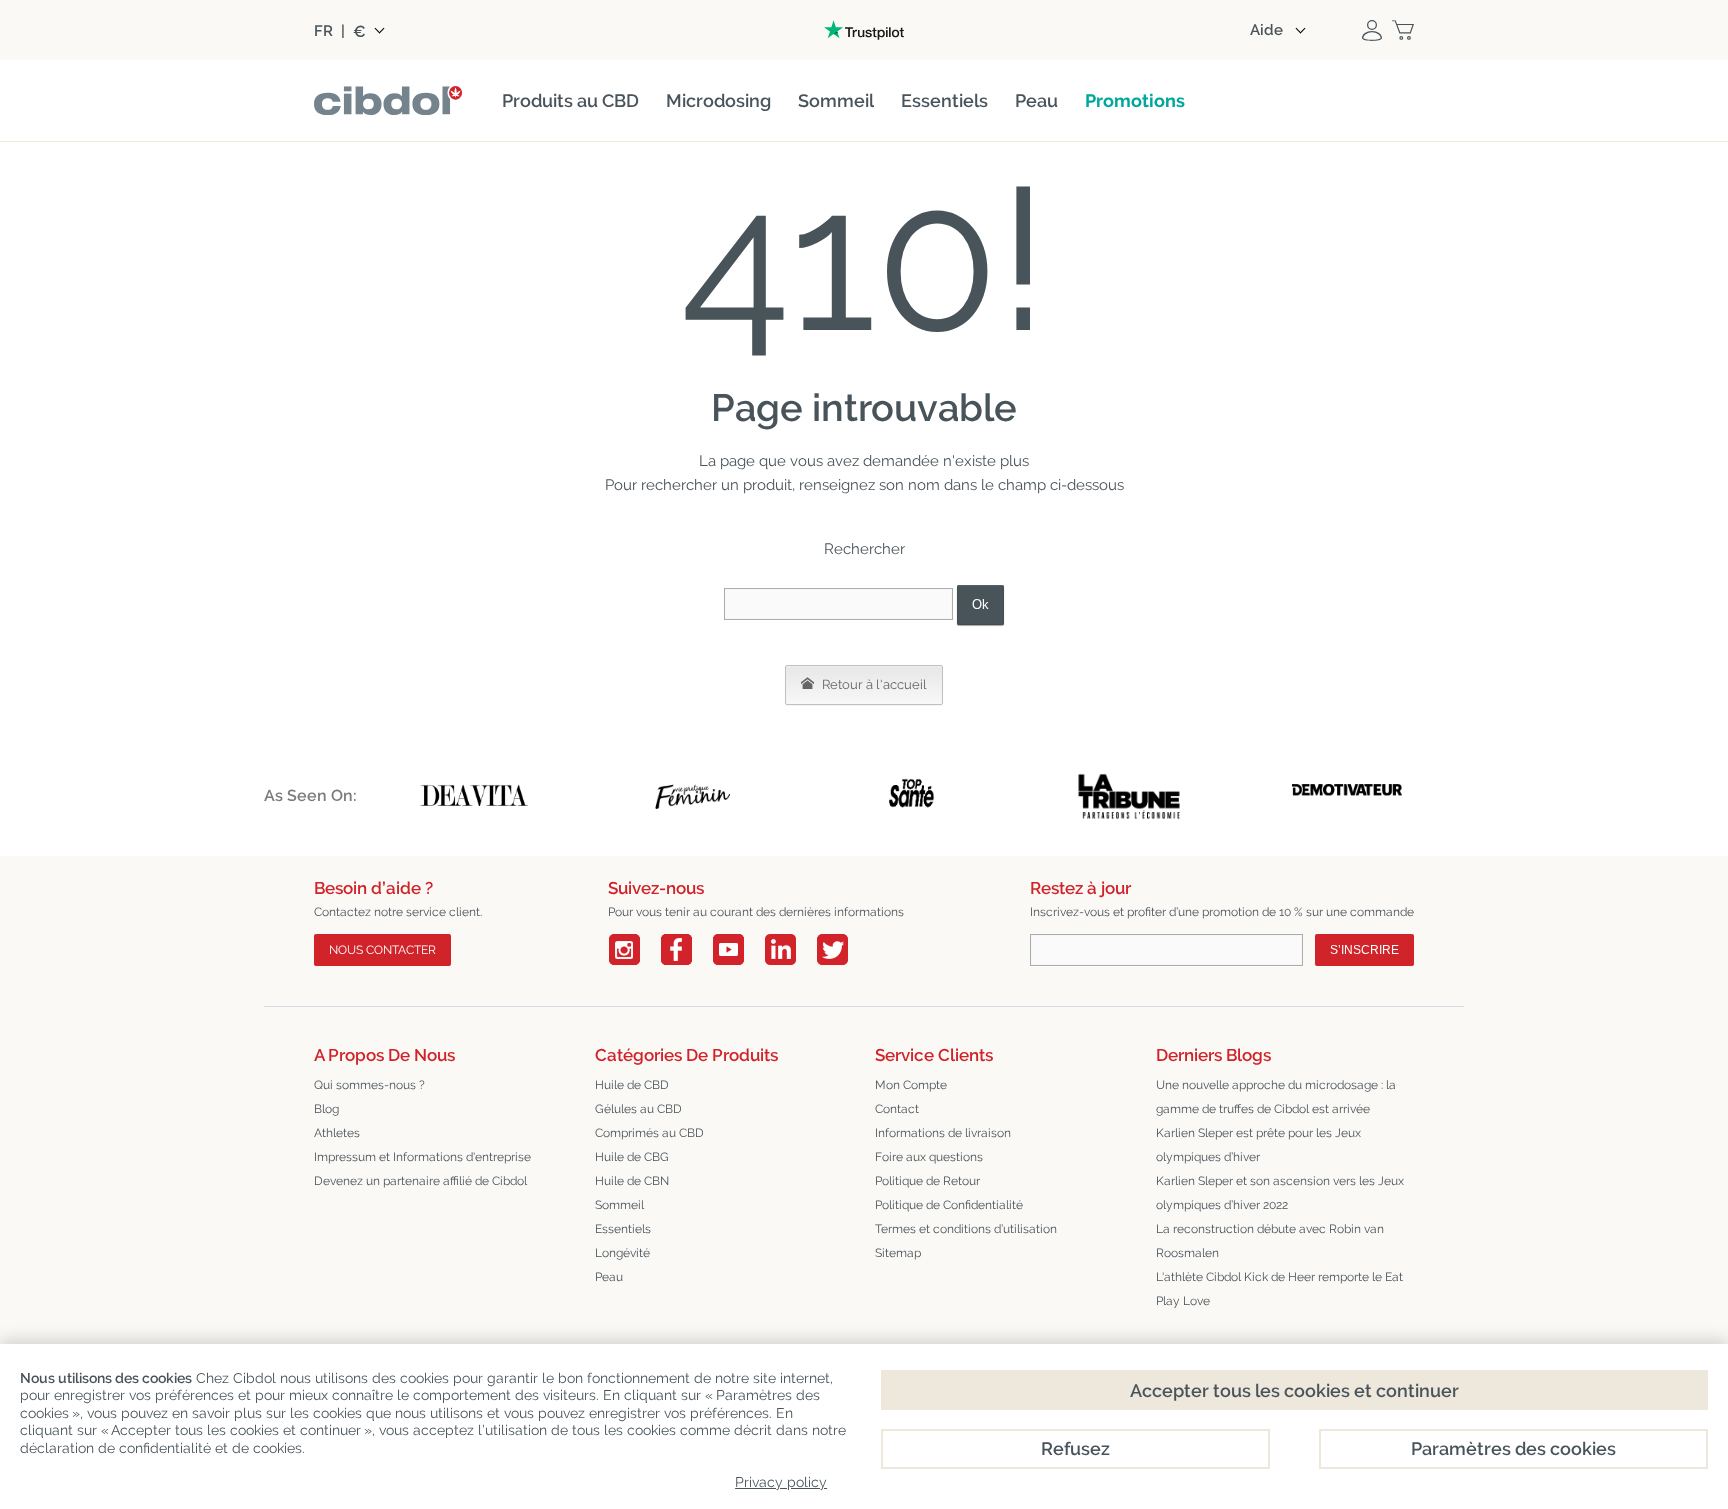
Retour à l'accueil (873, 684)
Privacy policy (781, 1482)
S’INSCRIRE (1364, 950)
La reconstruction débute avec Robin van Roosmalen (1270, 1241)
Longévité (622, 1253)
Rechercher (864, 549)
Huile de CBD (632, 1085)
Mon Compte (911, 1085)
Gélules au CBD (638, 1109)
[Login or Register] (1372, 30)
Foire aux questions (929, 1157)
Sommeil (619, 1205)
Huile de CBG (632, 1157)
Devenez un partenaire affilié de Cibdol (420, 1181)
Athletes (337, 1133)
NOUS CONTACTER (382, 950)
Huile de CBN (632, 1181)
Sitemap (898, 1253)
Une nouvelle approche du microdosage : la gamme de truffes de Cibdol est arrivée (1276, 1097)
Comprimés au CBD (649, 1133)
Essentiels (623, 1229)
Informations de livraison (943, 1133)
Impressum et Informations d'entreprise (422, 1157)
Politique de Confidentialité (949, 1205)
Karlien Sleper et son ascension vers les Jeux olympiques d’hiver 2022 (1280, 1193)
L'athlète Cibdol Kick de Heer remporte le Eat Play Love (1279, 1289)
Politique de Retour (927, 1181)
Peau (609, 1277)
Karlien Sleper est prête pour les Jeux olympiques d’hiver (1258, 1145)
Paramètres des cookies (1513, 1448)
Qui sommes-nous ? (369, 1085)
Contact (897, 1109)
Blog (326, 1109)
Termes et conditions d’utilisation (966, 1229)
